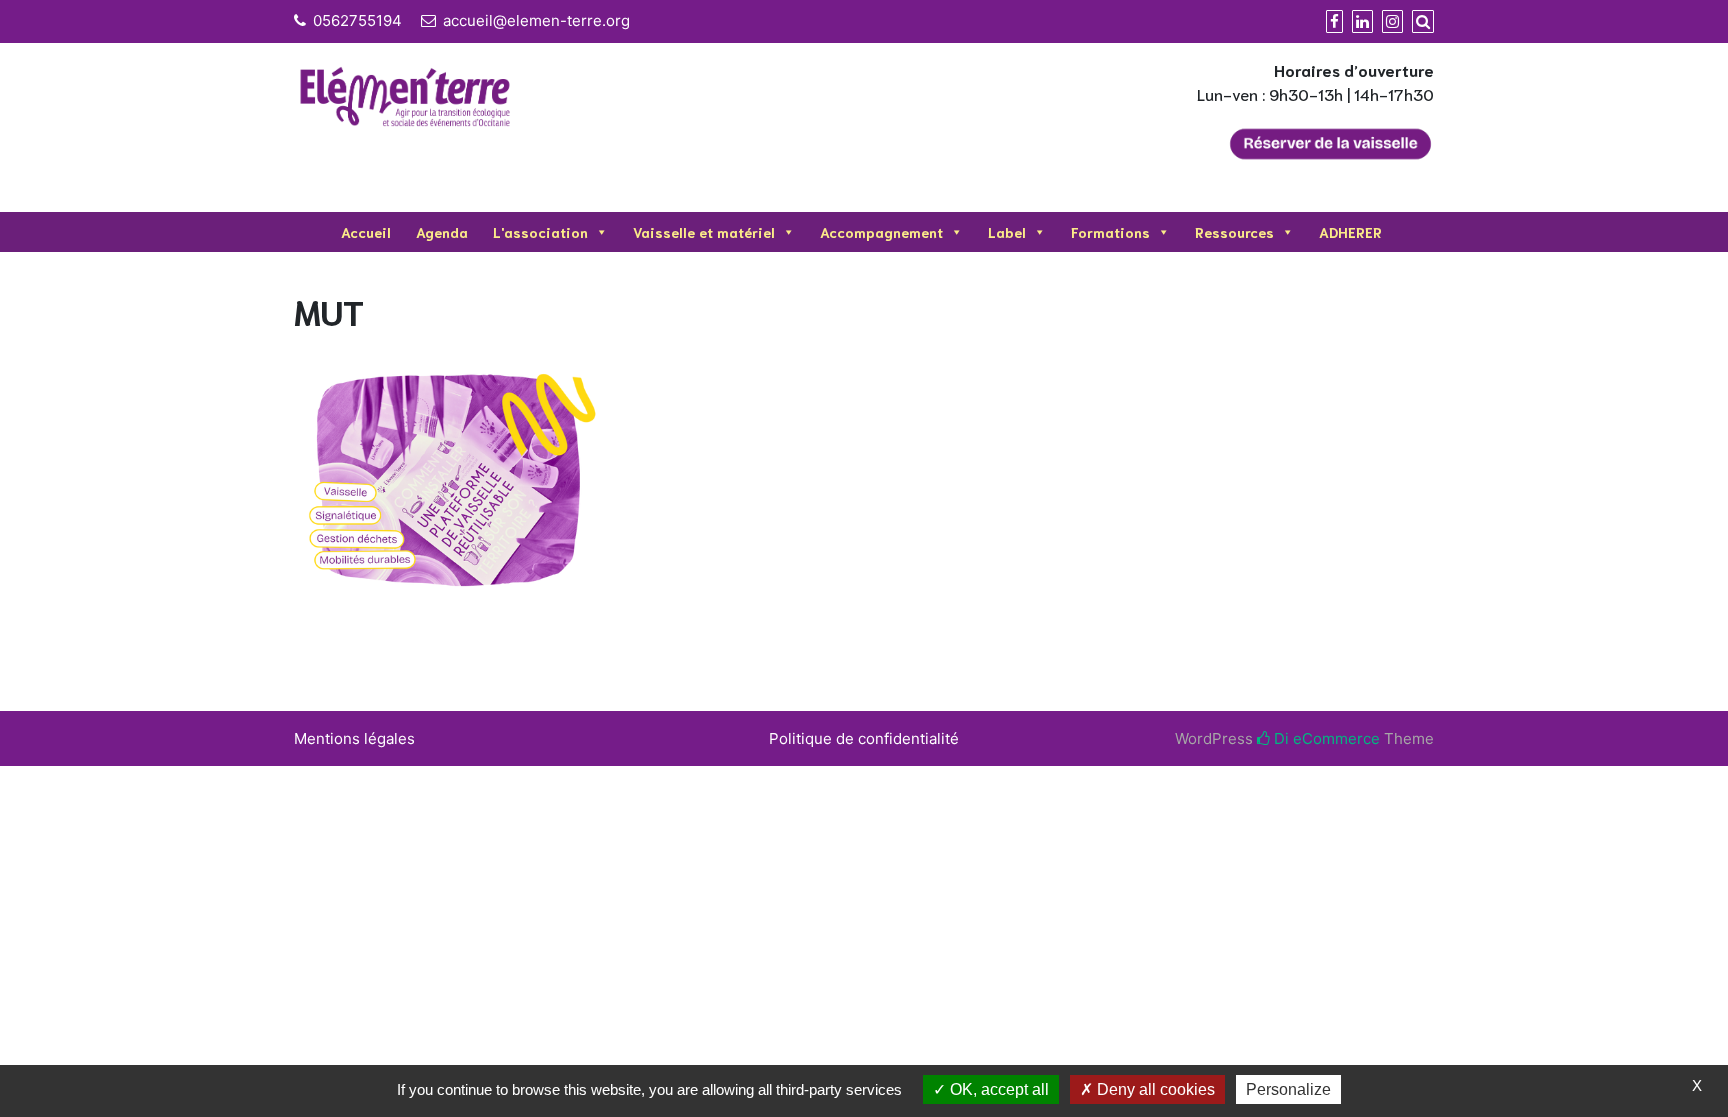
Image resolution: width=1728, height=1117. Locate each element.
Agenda (442, 232)
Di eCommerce (1325, 738)
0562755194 (357, 20)
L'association (540, 232)
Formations (1110, 232)
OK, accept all (997, 1089)
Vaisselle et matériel (704, 232)
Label (1007, 232)
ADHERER (1350, 232)
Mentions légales (354, 738)
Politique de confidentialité (864, 738)
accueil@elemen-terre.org (536, 20)
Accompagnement (881, 232)
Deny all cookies (1154, 1089)
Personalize (1288, 1089)
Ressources (1234, 232)
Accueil (366, 232)
